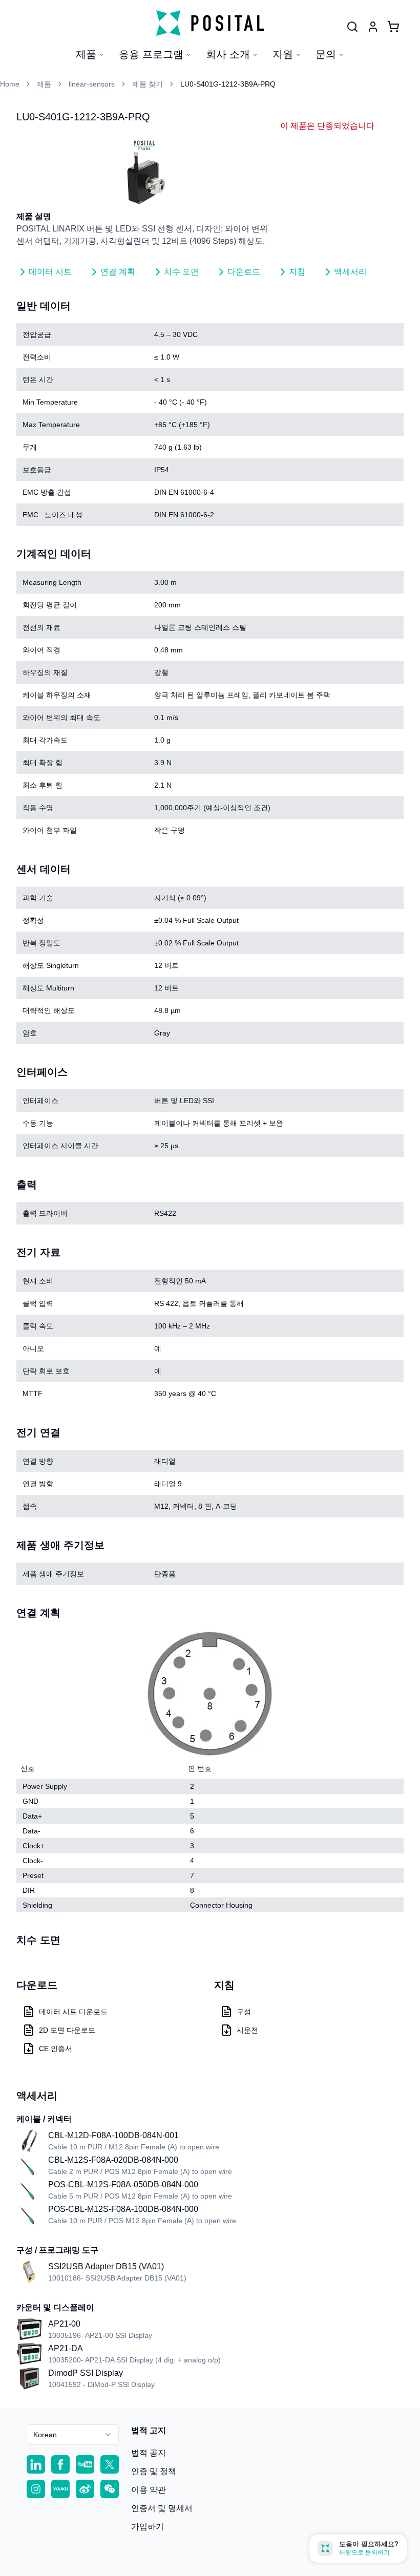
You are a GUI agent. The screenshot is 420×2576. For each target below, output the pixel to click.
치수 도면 (181, 272)
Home (10, 84)
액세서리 (350, 272)
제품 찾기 (148, 84)
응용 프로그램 (151, 54)
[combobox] (73, 2435)
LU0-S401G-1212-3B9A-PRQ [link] (228, 84)
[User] (352, 27)
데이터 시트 (50, 272)
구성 (244, 2012)
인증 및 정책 (154, 2471)
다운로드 (244, 272)
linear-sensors (92, 84)
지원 (283, 54)
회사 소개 (228, 54)
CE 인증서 (56, 2049)
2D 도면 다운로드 (67, 2030)
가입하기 (148, 2527)
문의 (326, 54)
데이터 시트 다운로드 (73, 2012)
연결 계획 (118, 272)
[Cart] (393, 27)
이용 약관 (149, 2490)
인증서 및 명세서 (162, 2508)
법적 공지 (149, 2453)
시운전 (247, 2030)
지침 (297, 272)
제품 (86, 54)
